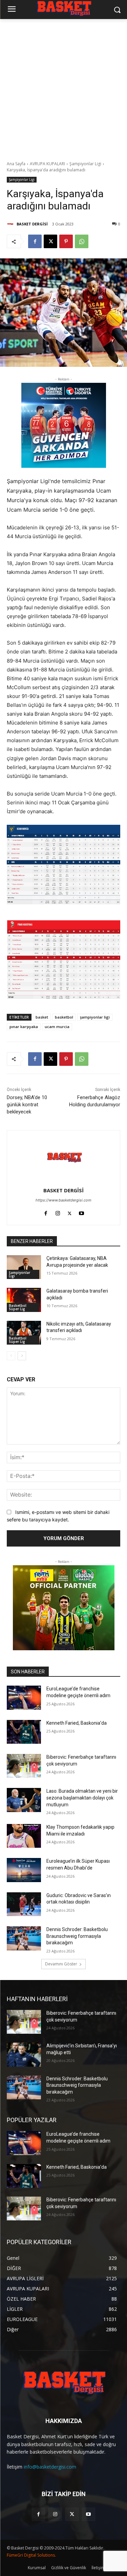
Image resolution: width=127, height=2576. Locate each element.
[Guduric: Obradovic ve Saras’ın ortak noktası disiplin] (24, 1904)
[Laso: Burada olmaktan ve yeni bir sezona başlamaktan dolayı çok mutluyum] (24, 1800)
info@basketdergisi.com (50, 2467)
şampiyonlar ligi (95, 1017)
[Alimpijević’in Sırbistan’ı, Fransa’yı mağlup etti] (24, 2054)
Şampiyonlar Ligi (85, 164)
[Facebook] (35, 241)
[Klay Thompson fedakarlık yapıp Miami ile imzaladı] (24, 1836)
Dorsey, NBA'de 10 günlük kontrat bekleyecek (27, 1105)
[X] (50, 241)
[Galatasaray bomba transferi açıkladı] (24, 1300)
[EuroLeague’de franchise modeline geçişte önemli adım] (24, 1698)
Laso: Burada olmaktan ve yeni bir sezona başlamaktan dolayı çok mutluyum (82, 1798)
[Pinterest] (66, 241)
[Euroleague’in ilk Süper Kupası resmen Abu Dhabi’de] (24, 1870)
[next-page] (22, 1356)
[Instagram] (58, 1212)
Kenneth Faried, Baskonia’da (77, 1723)
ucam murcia (57, 1027)
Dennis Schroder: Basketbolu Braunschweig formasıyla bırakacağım (77, 1936)
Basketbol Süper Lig (18, 1307)
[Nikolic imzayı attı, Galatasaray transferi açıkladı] (24, 1333)
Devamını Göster (61, 1964)
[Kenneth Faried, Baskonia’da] (24, 1732)
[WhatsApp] (82, 241)
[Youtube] (81, 1212)
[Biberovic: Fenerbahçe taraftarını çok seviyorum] (24, 1766)
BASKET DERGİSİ (32, 224)
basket (42, 1017)
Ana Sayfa (16, 164)
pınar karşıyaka (24, 1027)
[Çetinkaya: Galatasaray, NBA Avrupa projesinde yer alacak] (24, 1267)
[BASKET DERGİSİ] (11, 224)
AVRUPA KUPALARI (47, 164)
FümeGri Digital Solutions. (31, 2555)
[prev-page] (11, 1356)
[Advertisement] (63, 86)
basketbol (64, 1017)
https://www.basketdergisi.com (63, 1200)
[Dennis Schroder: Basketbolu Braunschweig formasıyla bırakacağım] (24, 1938)
